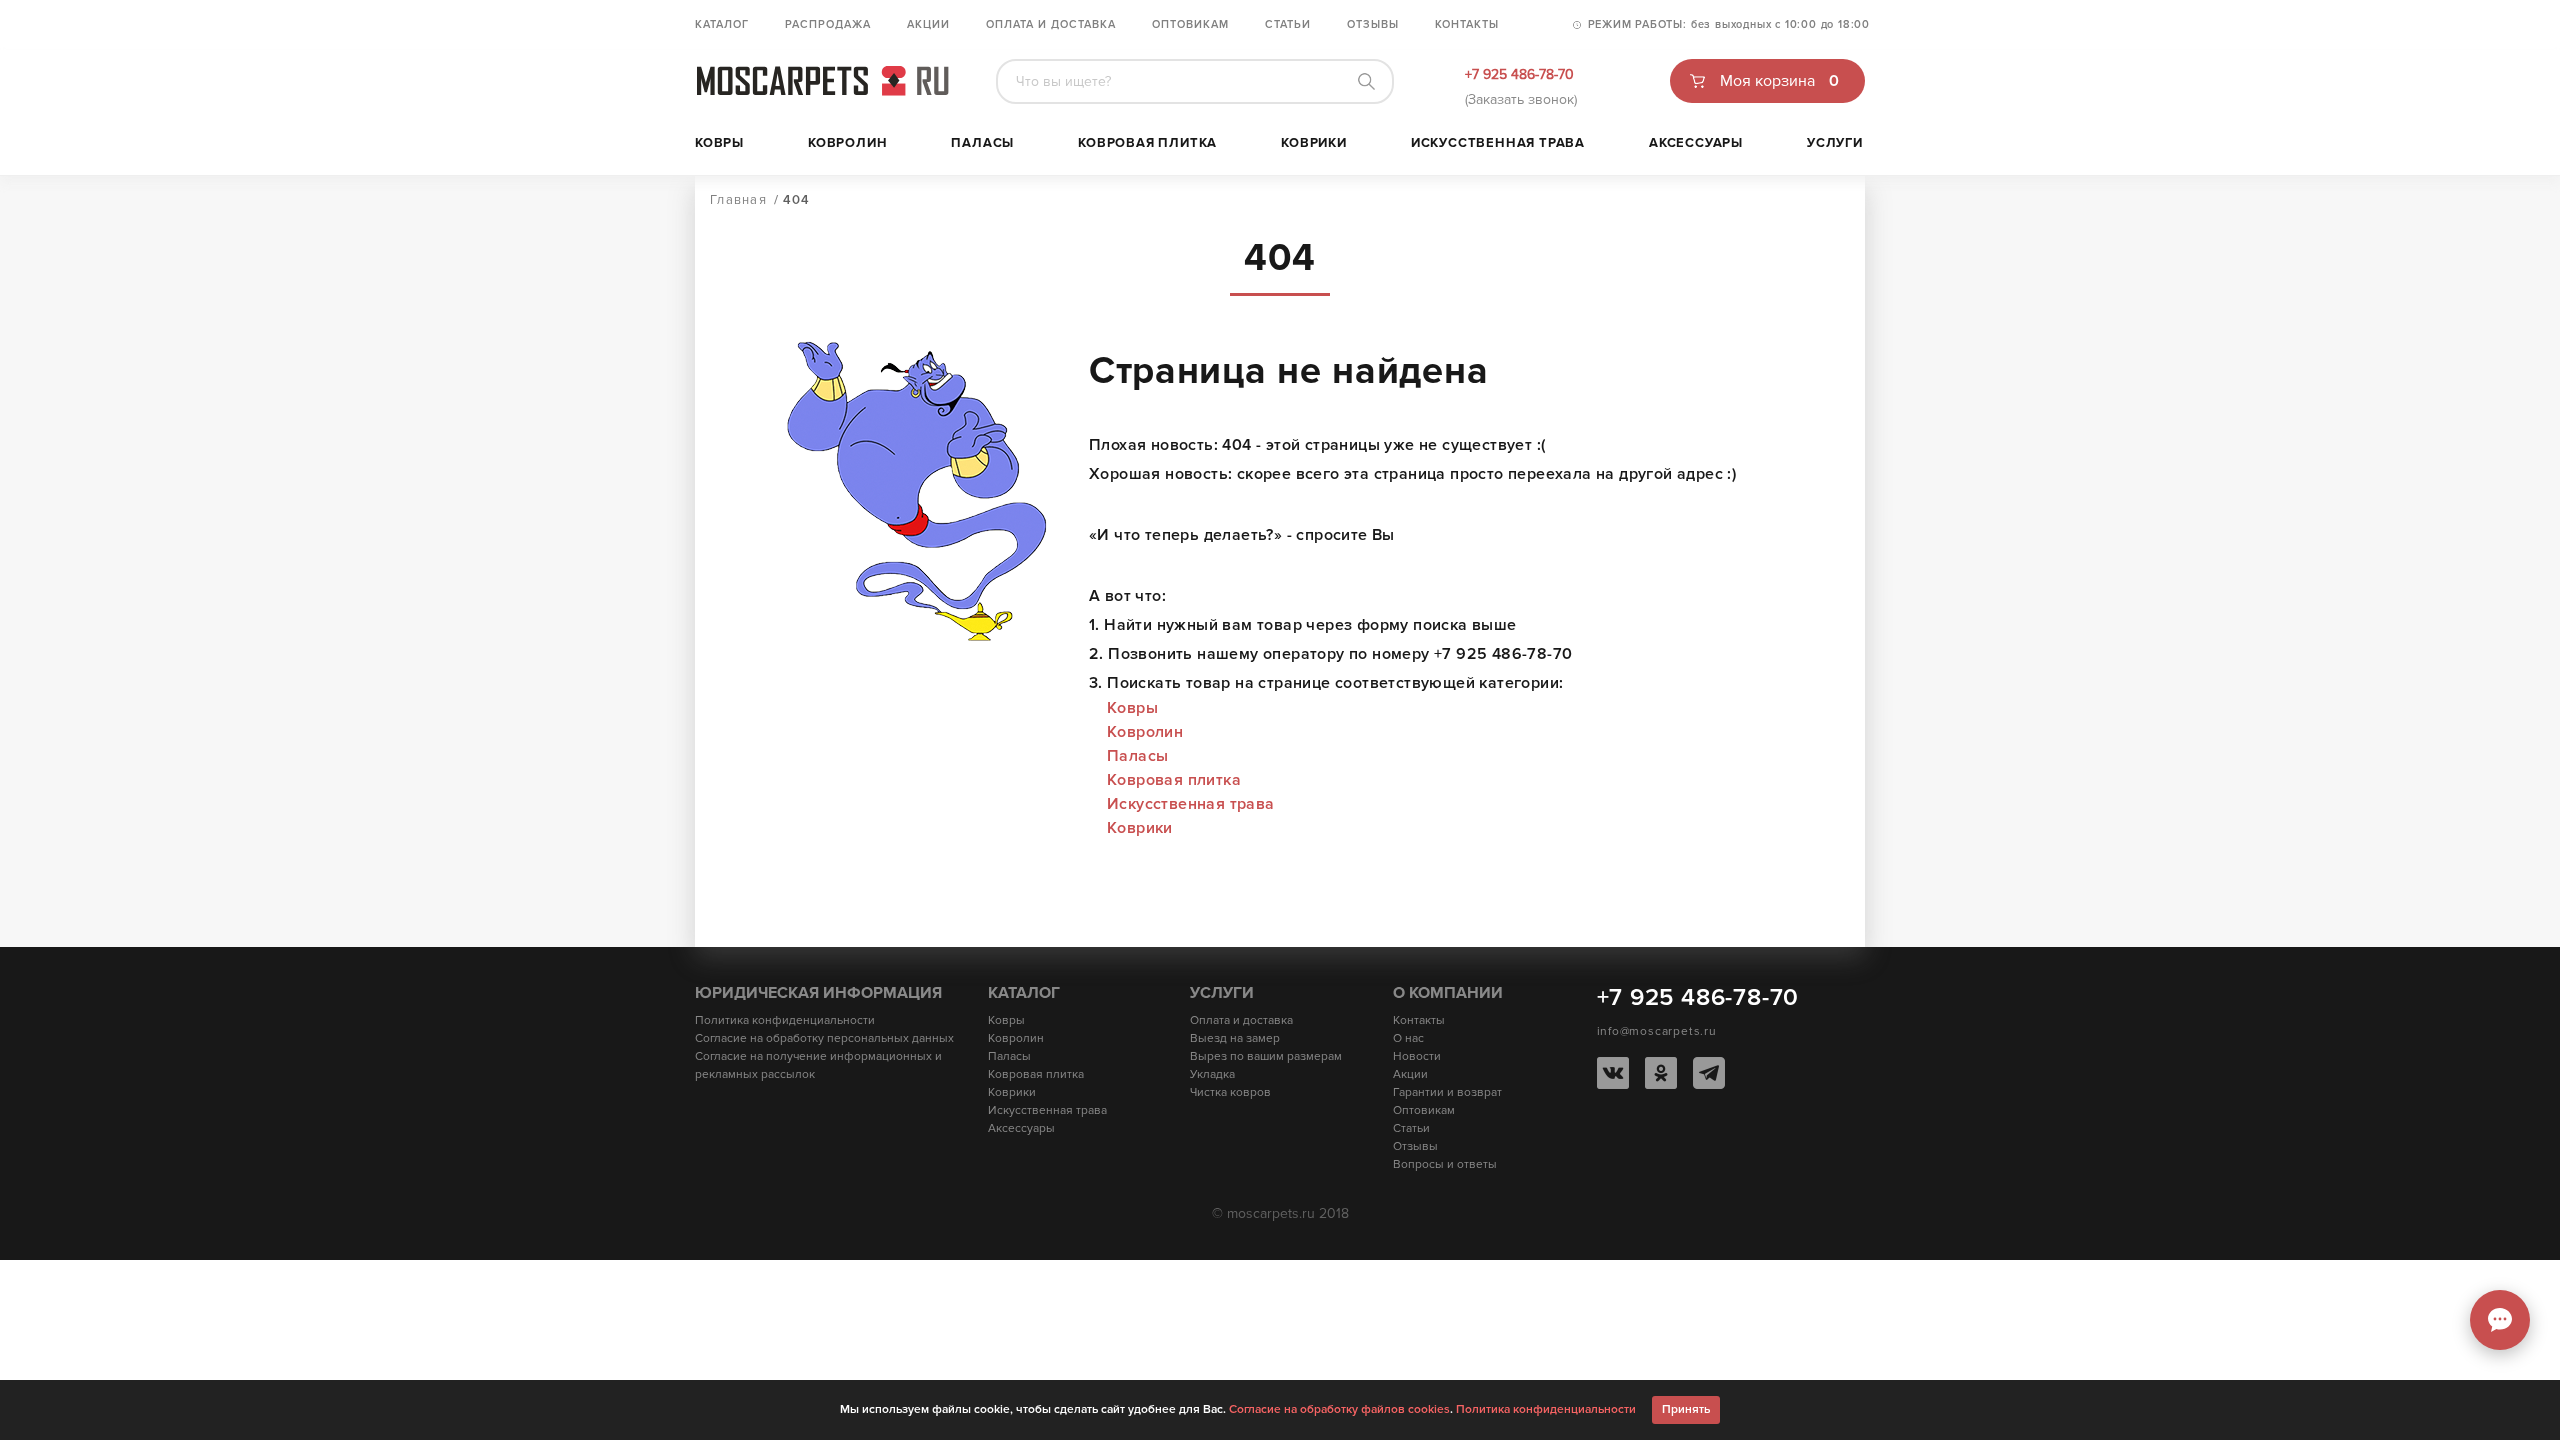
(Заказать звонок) (1521, 99)
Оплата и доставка (1051, 24)
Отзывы (1373, 24)
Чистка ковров (1230, 1092)
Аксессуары (1696, 143)
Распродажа (828, 24)
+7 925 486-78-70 (1519, 74)
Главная (738, 200)
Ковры (719, 143)
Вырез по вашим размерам (1266, 1056)
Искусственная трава (1498, 143)
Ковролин (847, 143)
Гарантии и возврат (1447, 1092)
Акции (928, 24)
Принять (1686, 1409)
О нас (1408, 1038)
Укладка (1212, 1074)
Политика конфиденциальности (785, 1020)
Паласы (982, 143)
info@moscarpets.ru (1657, 1031)
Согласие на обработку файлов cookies (1339, 1409)
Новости (1417, 1056)
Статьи (1288, 24)
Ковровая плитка (1147, 143)
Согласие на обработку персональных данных (824, 1038)
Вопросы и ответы (1445, 1164)
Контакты (1467, 24)
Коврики (1314, 143)
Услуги (1835, 143)
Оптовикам (1190, 24)
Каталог (722, 24)
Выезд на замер (1235, 1038)
